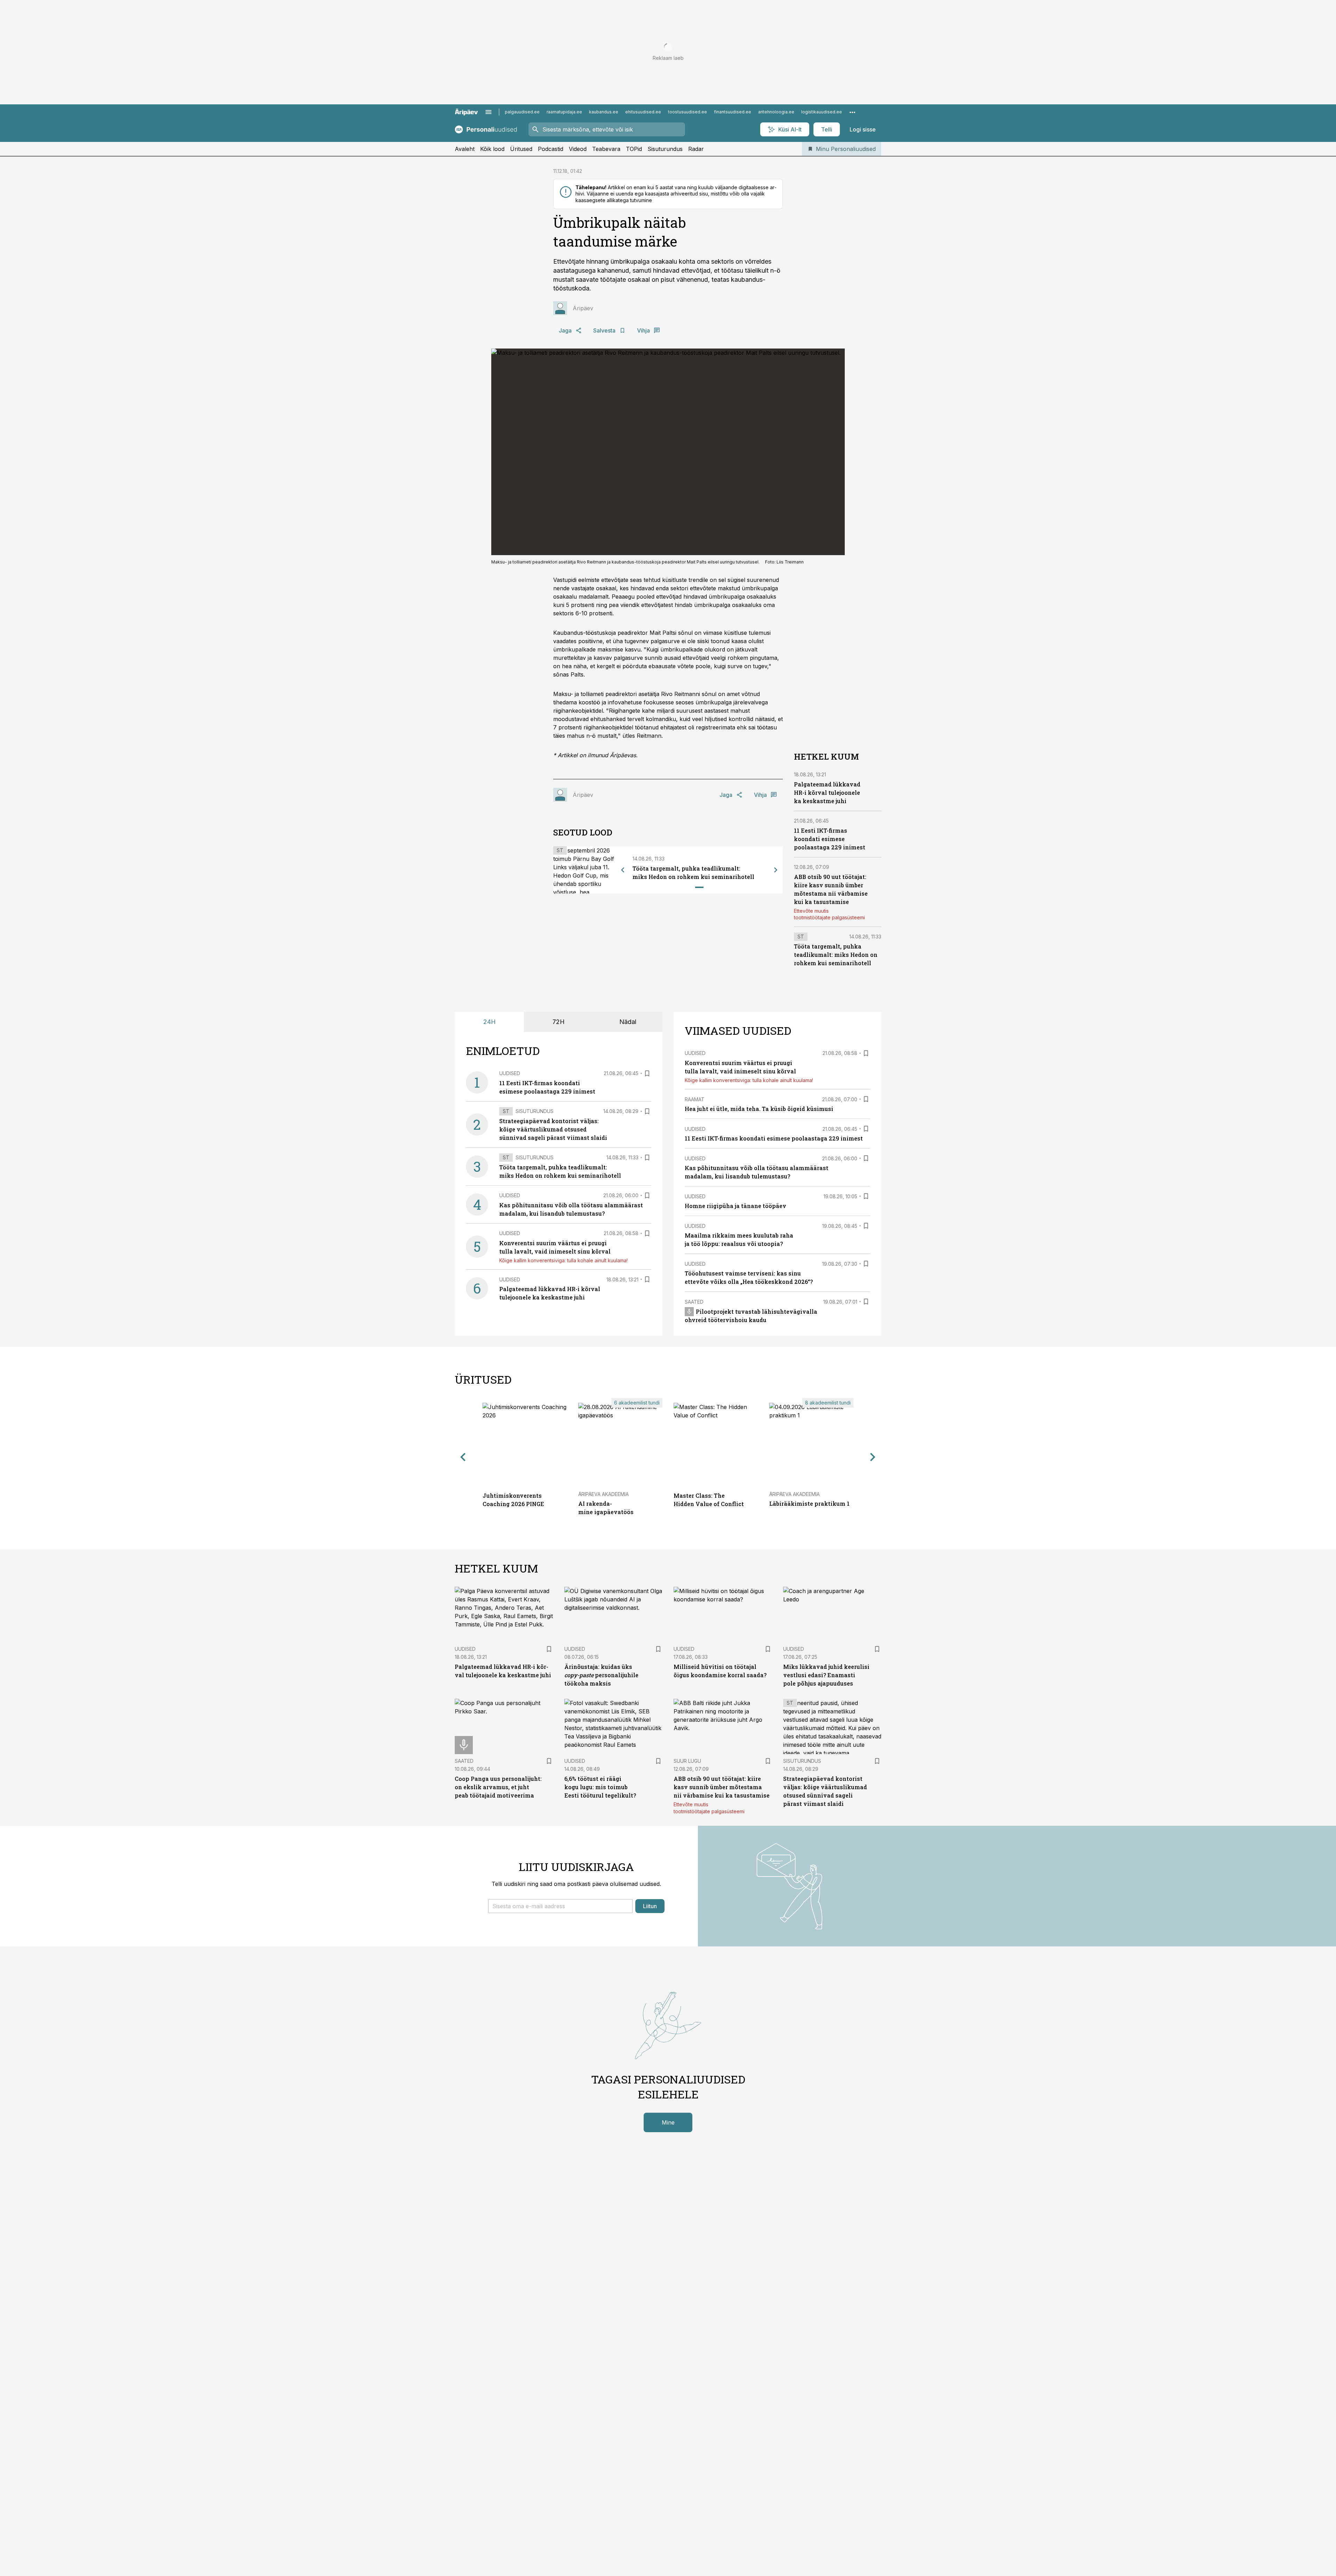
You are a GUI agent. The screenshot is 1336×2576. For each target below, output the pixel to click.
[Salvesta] (647, 1073)
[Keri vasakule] (623, 870)
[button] (560, 1906)
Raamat (695, 1099)
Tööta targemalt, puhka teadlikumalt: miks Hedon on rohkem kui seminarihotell (836, 955)
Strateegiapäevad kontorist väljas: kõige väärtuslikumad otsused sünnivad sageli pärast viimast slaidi (553, 1129)
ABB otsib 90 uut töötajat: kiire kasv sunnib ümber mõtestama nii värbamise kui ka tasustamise (722, 1787)
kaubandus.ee (604, 112)
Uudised (510, 1073)
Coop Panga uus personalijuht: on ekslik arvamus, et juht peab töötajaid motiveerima (498, 1787)
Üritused (521, 149)
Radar (696, 149)
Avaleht (465, 149)
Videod (578, 149)
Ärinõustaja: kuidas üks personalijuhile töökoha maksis (601, 1675)
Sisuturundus (665, 149)
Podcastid (551, 149)
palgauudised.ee (522, 112)
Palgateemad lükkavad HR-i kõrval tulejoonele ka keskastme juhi (827, 793)
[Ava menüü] (488, 112)
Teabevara (606, 149)
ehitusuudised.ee (643, 112)
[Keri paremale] (776, 870)
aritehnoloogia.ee (776, 112)
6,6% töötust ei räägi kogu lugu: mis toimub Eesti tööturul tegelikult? (600, 1787)
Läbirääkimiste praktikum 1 (809, 1503)
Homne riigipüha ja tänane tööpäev (735, 1206)
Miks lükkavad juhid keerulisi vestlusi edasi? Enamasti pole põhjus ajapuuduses (826, 1675)
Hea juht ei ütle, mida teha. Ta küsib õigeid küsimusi (759, 1109)
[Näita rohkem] (852, 112)
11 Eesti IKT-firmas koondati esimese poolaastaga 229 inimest (830, 839)
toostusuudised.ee (687, 112)
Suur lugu (687, 1761)
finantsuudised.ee (733, 112)
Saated (694, 1302)
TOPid (634, 149)
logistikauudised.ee (822, 112)
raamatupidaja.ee (564, 112)
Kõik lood (492, 149)
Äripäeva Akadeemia (603, 1494)
